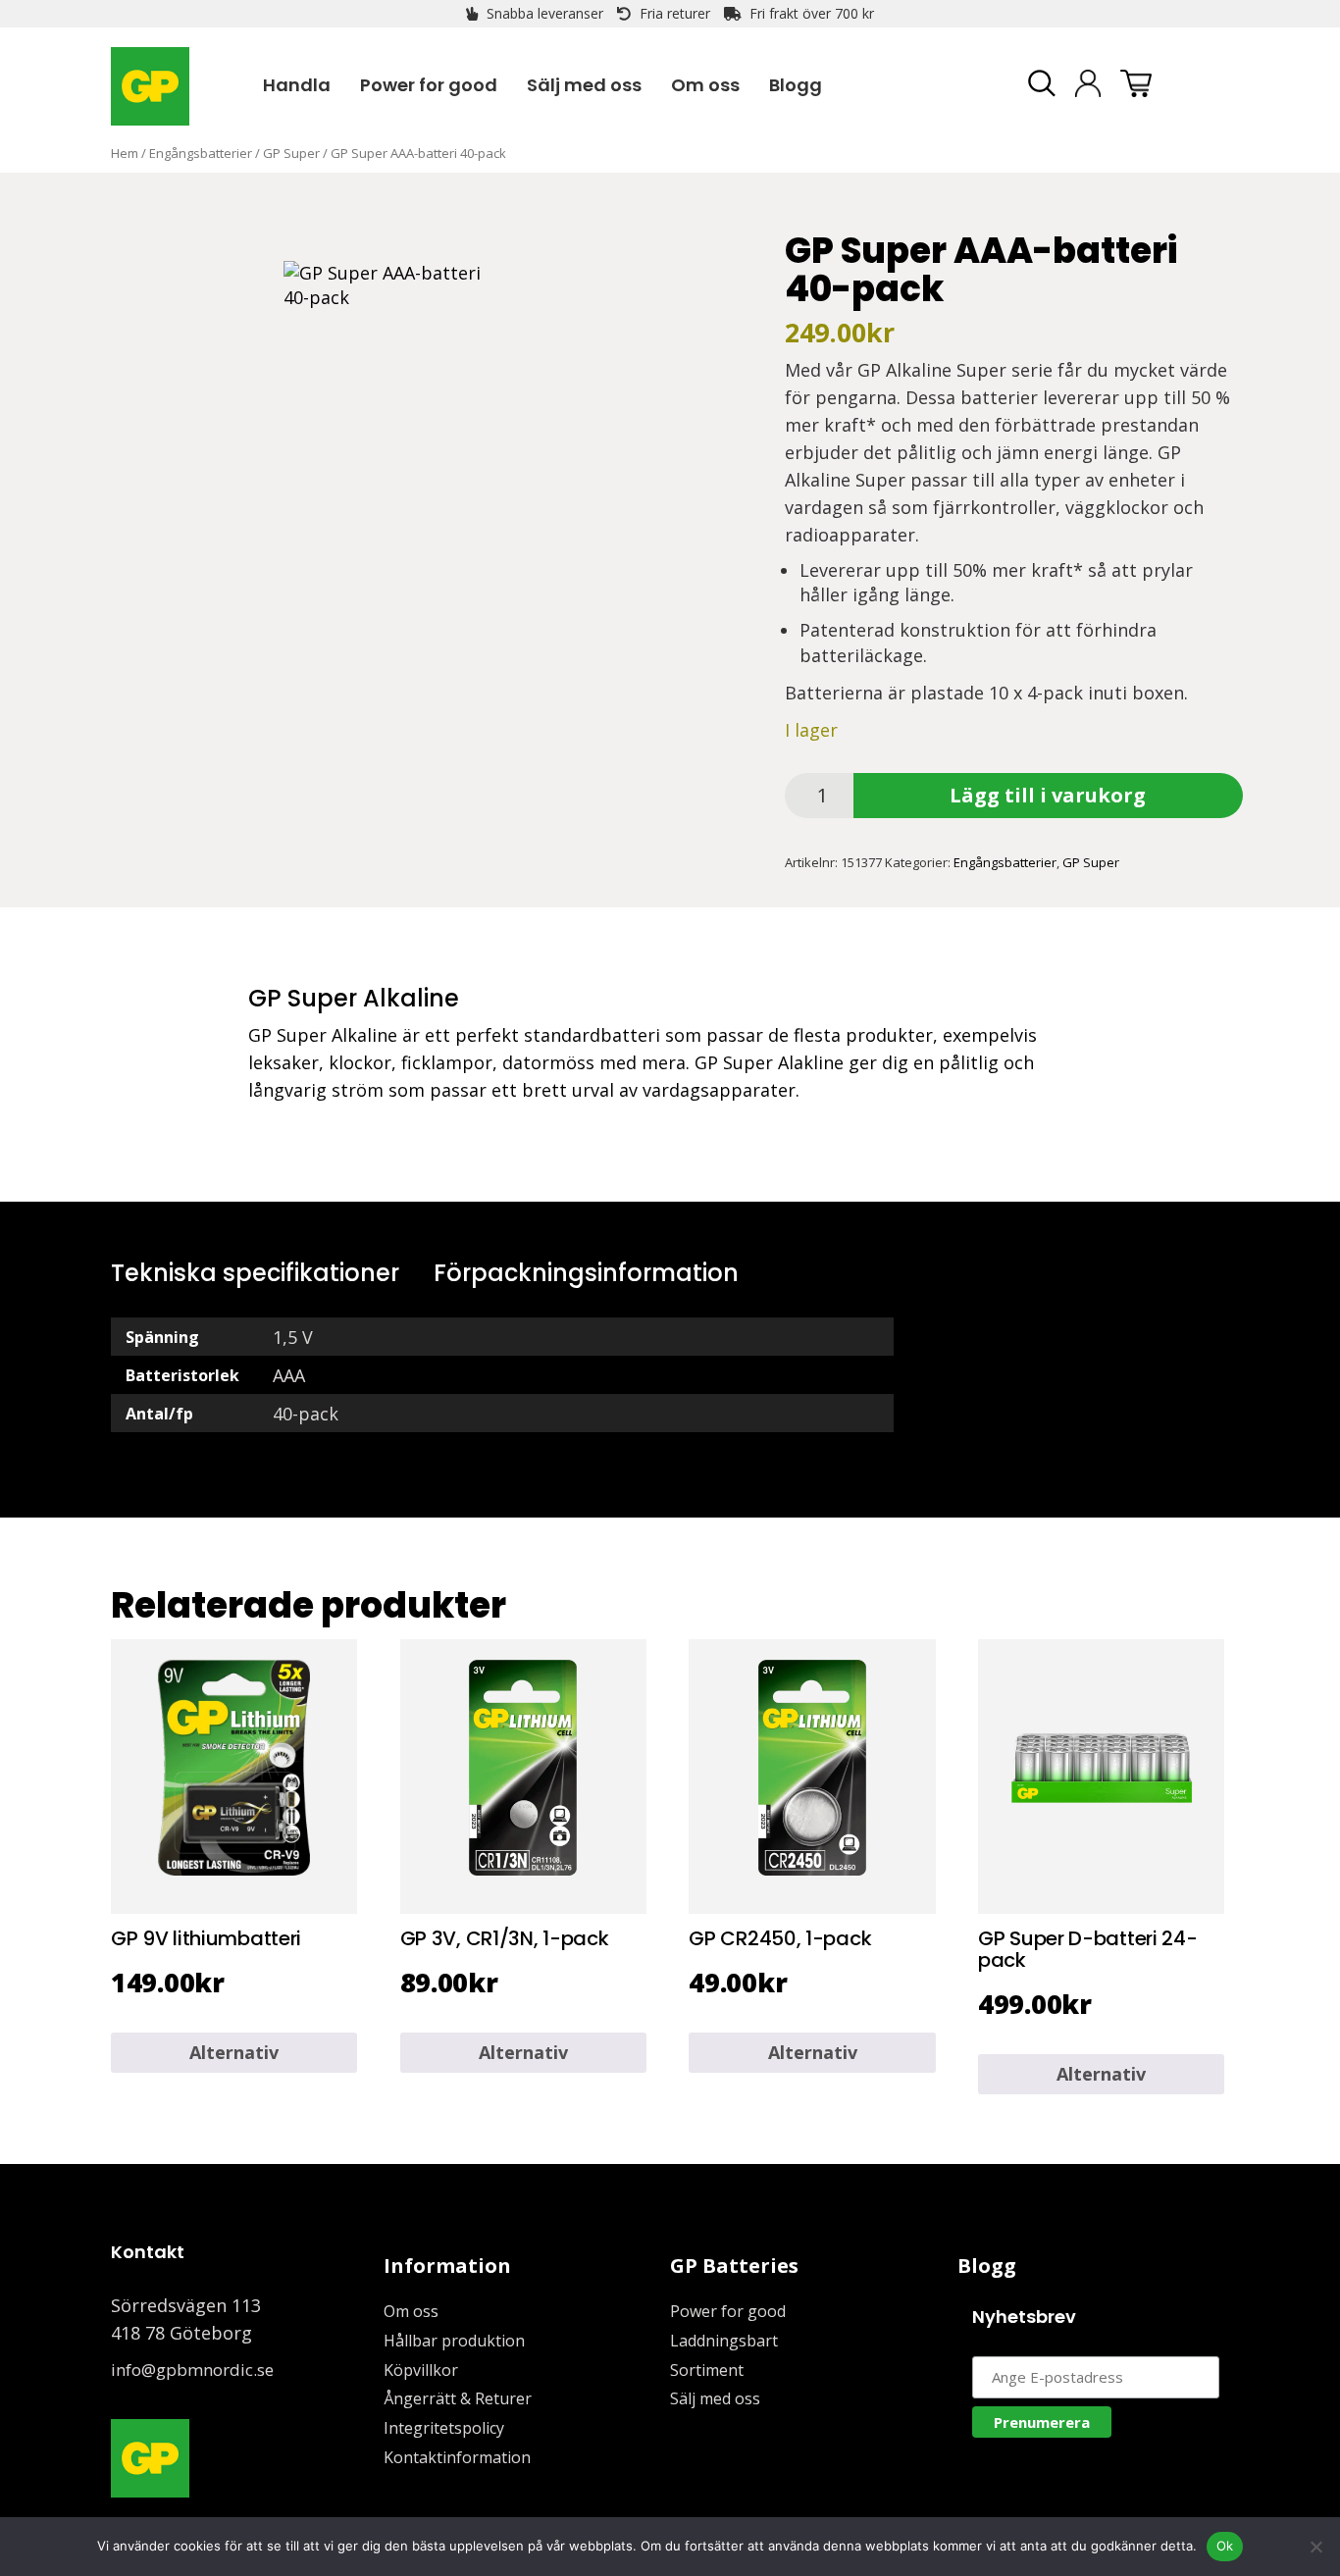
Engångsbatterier (201, 153)
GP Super (291, 153)
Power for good (728, 2311)
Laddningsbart (724, 2341)
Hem (125, 153)
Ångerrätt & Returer (458, 2398)
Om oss (411, 2311)
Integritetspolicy (444, 2428)
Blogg (987, 2266)
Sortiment (707, 2370)
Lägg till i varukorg (1048, 795)
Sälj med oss (715, 2398)
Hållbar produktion (454, 2341)
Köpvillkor (421, 2370)
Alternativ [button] (234, 2052)
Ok (1225, 2546)
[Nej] (1315, 2547)
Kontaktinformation (457, 2457)
